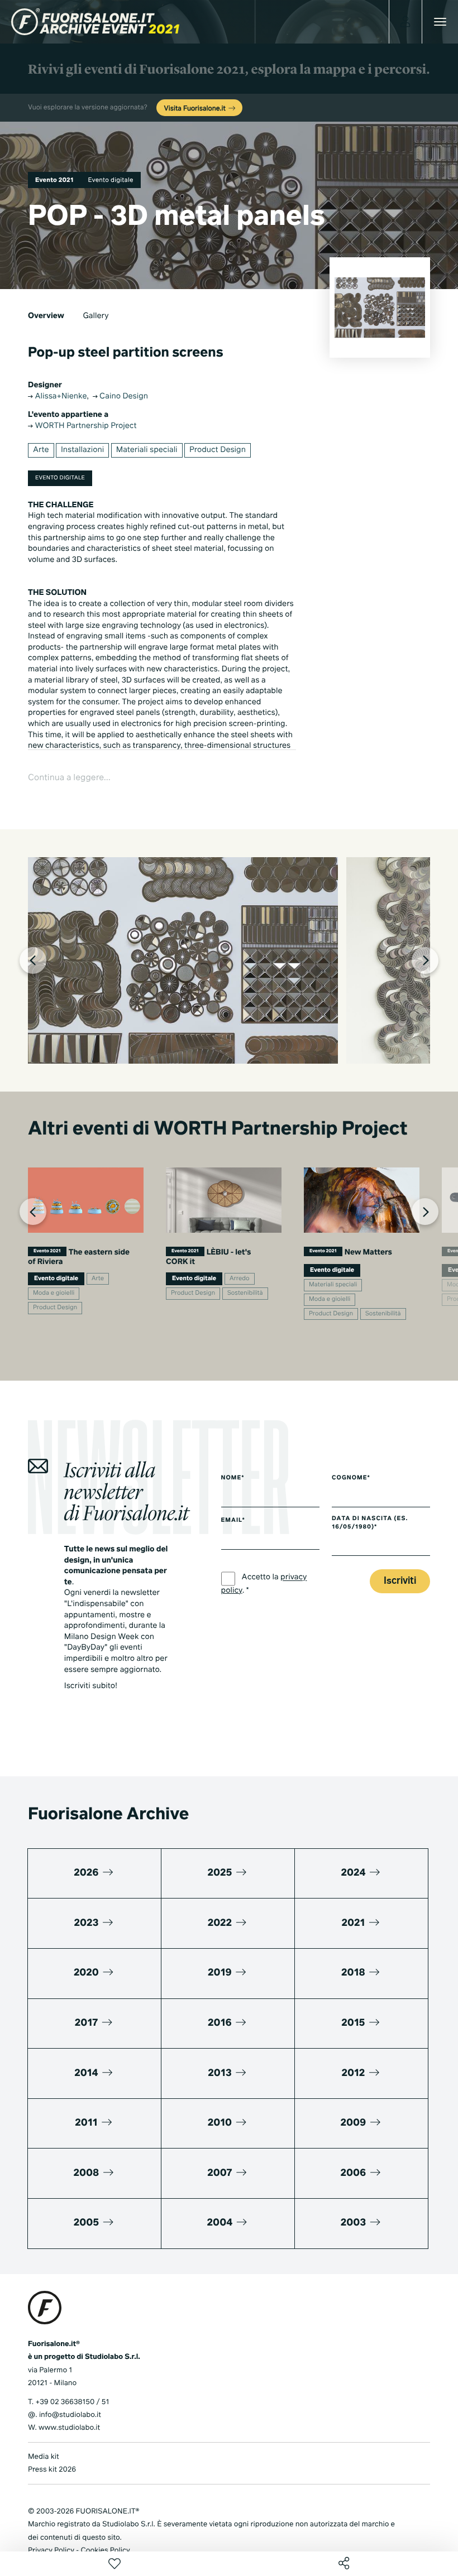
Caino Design (123, 397)
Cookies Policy (105, 2551)
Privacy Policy (51, 2551)
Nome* (233, 1478)
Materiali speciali (147, 450)
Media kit (44, 2457)
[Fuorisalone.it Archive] (95, 22)
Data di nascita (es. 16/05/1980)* (370, 1523)
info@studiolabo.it (70, 2415)
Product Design (218, 450)
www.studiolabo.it (69, 2428)
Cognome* (351, 1478)
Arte (41, 450)
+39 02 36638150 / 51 (72, 2402)
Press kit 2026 (52, 2470)
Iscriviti (400, 1581)
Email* (233, 1521)
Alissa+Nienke (60, 397)
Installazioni (82, 450)
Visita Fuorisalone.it (196, 109)
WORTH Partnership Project (85, 426)
